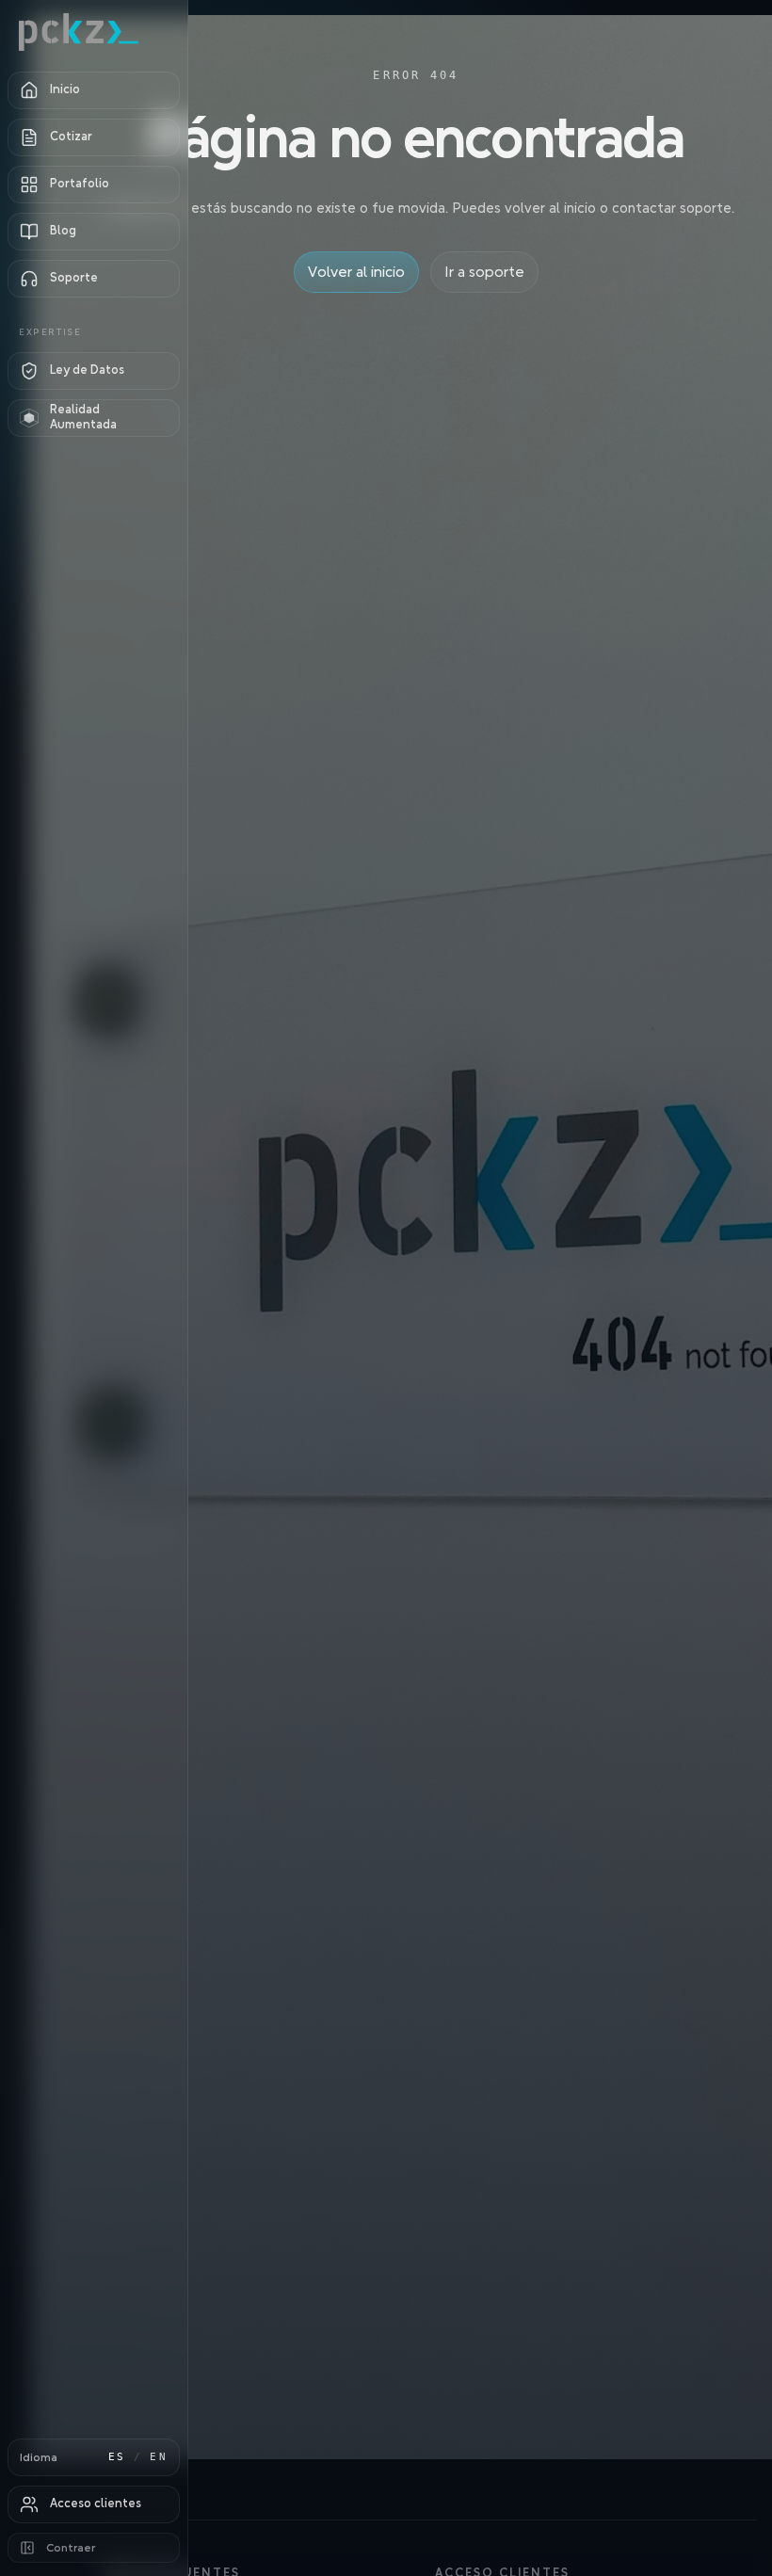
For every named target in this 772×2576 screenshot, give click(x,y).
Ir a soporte (484, 272)
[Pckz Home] (94, 32)
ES (117, 2457)
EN (159, 2457)
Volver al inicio (356, 272)
